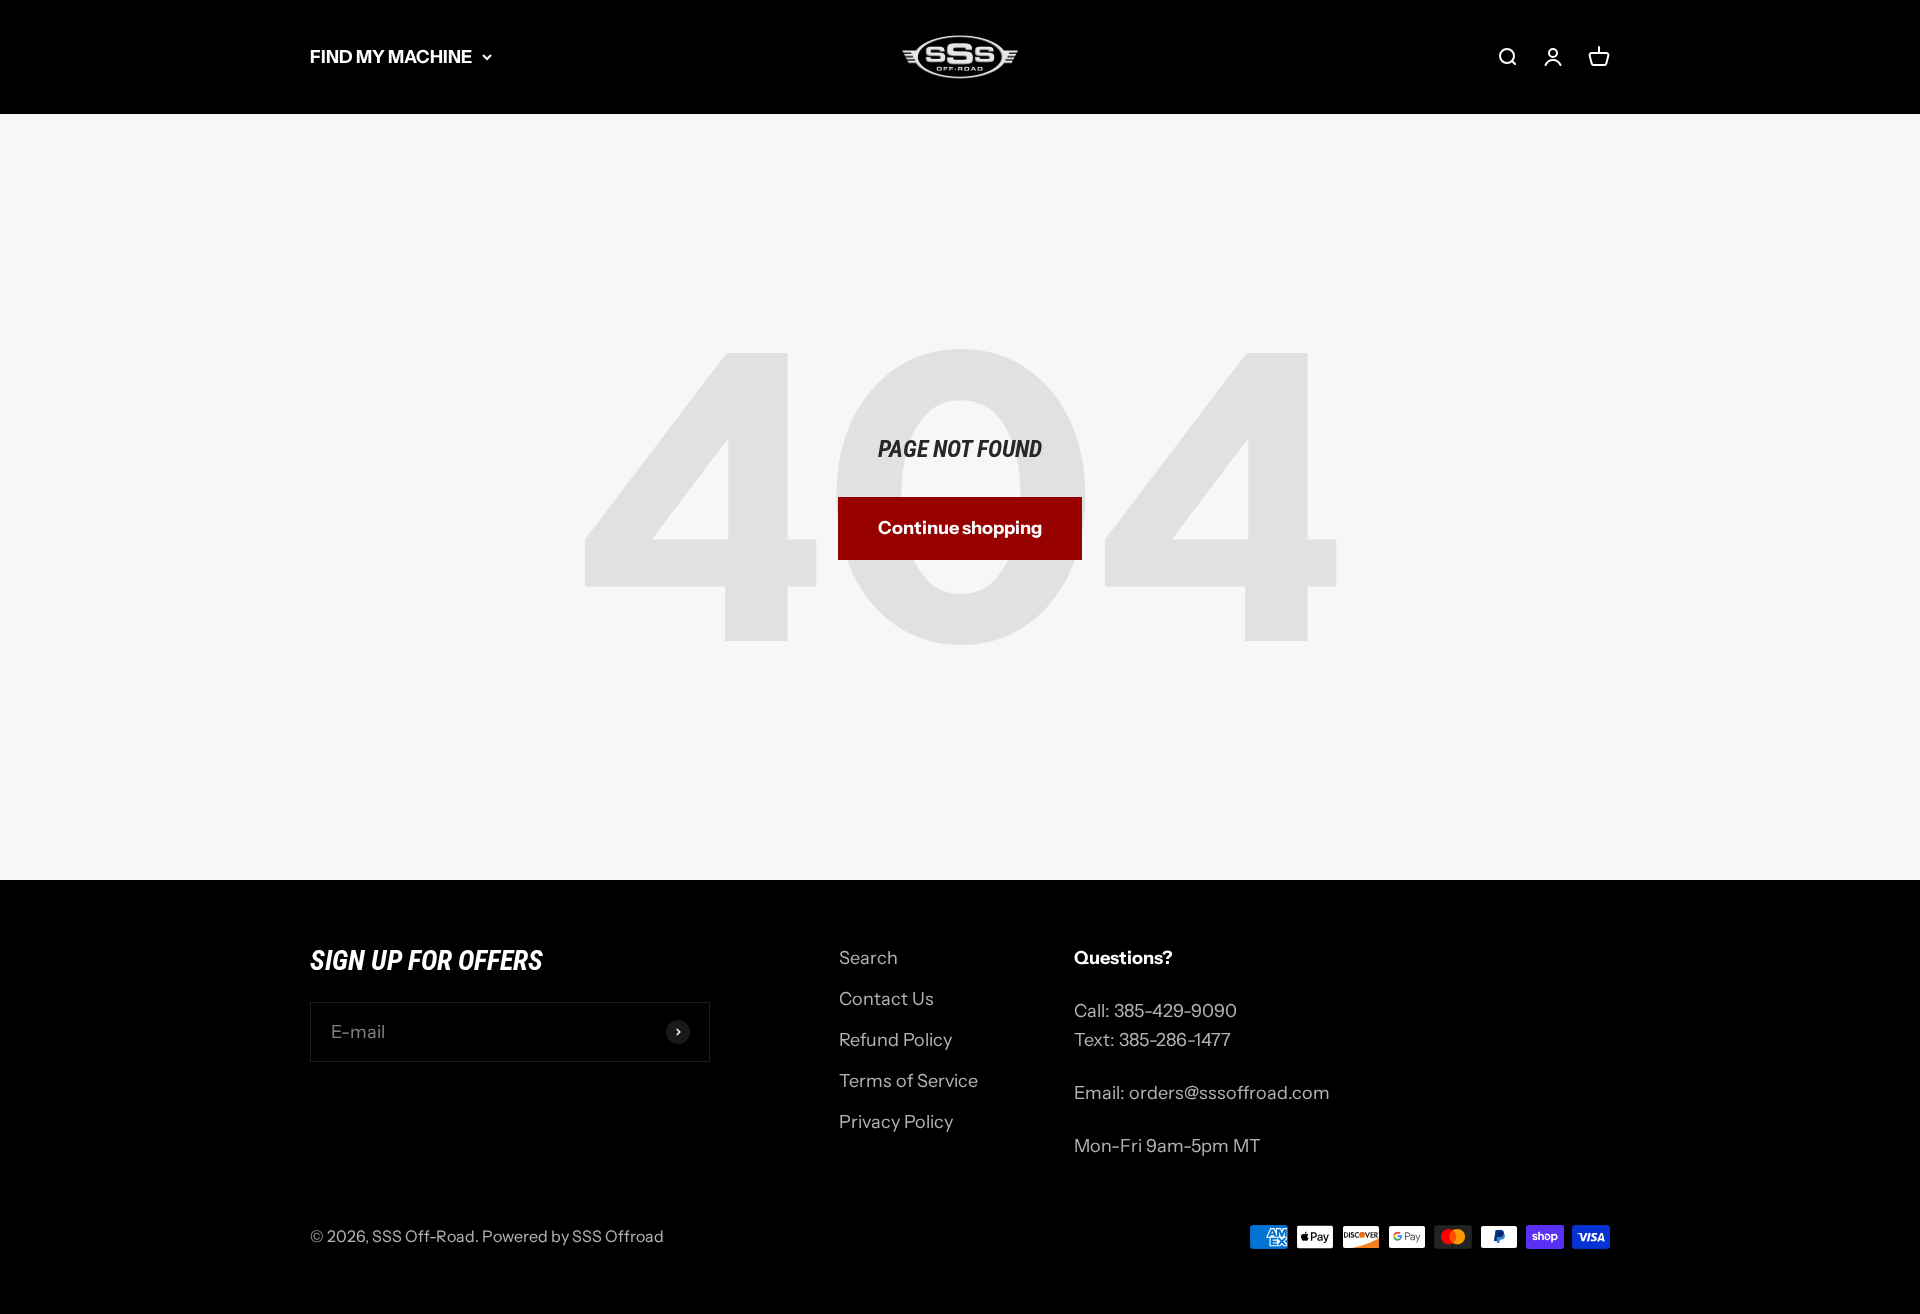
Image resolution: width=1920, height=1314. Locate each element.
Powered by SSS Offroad (573, 1236)
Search (868, 958)
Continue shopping (960, 528)
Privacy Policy (896, 1122)
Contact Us (886, 999)
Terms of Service (908, 1081)
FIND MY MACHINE (391, 57)
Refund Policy (895, 1040)
